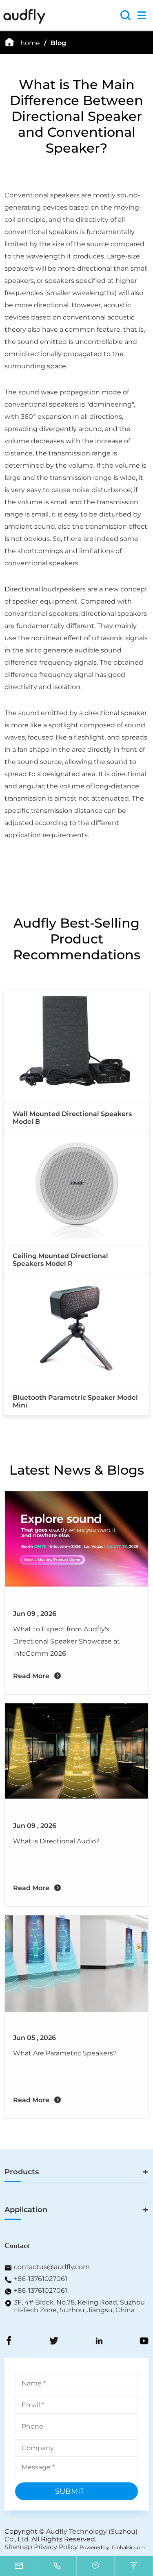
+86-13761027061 (41, 2279)
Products (22, 2172)
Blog (58, 43)
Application (26, 2210)
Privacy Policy (56, 2547)
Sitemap (18, 2547)
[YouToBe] (144, 2342)
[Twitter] (54, 2342)
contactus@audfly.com (52, 2267)
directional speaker (116, 713)
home (30, 43)
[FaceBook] (9, 2342)
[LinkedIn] (99, 2342)
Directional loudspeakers (45, 589)
